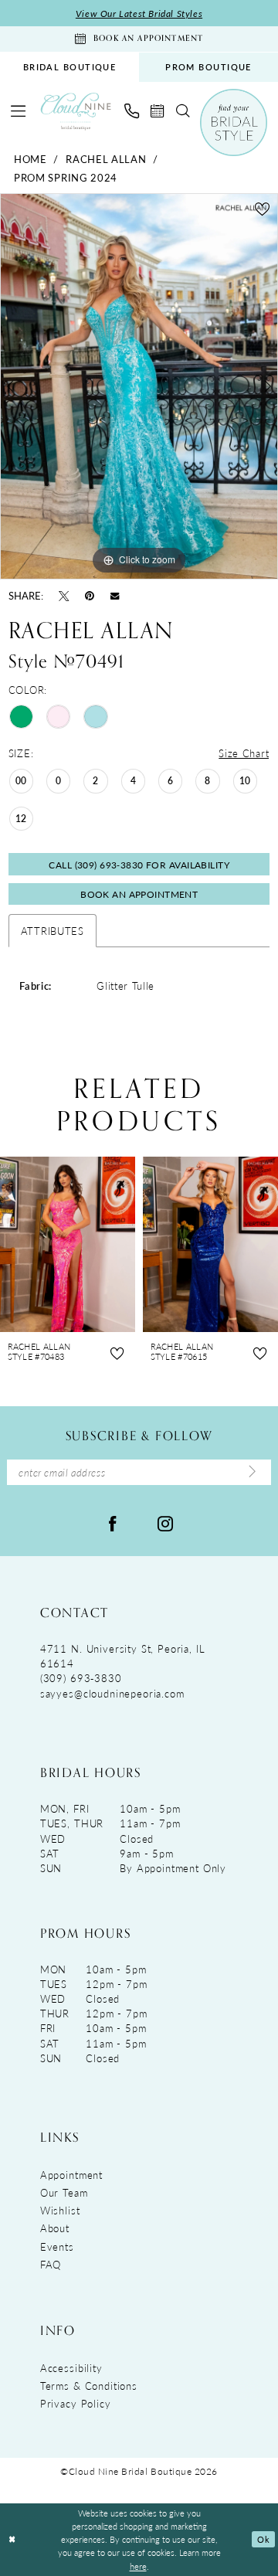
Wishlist (60, 2210)
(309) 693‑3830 (81, 1678)
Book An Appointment (139, 894)
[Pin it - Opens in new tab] (90, 595)
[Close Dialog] (12, 2540)
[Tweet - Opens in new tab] (64, 595)
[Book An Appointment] (158, 111)
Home (31, 159)
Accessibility (71, 2368)
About (55, 2228)
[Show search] (182, 111)
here (138, 2566)
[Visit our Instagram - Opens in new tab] (165, 1522)
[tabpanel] (139, 386)
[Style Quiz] (233, 122)
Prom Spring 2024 (66, 177)
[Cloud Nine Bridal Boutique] (76, 111)
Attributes (53, 931)
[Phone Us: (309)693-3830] (131, 111)
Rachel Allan (106, 159)
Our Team (64, 2192)
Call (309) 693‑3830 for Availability (139, 865)
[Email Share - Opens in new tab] (115, 595)
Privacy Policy (76, 2403)
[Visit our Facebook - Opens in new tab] (113, 1522)
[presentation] (72, 1244)
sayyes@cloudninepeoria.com (112, 1693)
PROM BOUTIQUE (208, 67)
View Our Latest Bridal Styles (139, 13)
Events (57, 2246)
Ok (263, 2539)
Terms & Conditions (89, 2386)
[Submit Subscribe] (253, 1472)
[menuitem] (69, 67)
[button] (19, 111)
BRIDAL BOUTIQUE (70, 67)
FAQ (51, 2264)
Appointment (71, 2175)
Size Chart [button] (244, 753)
